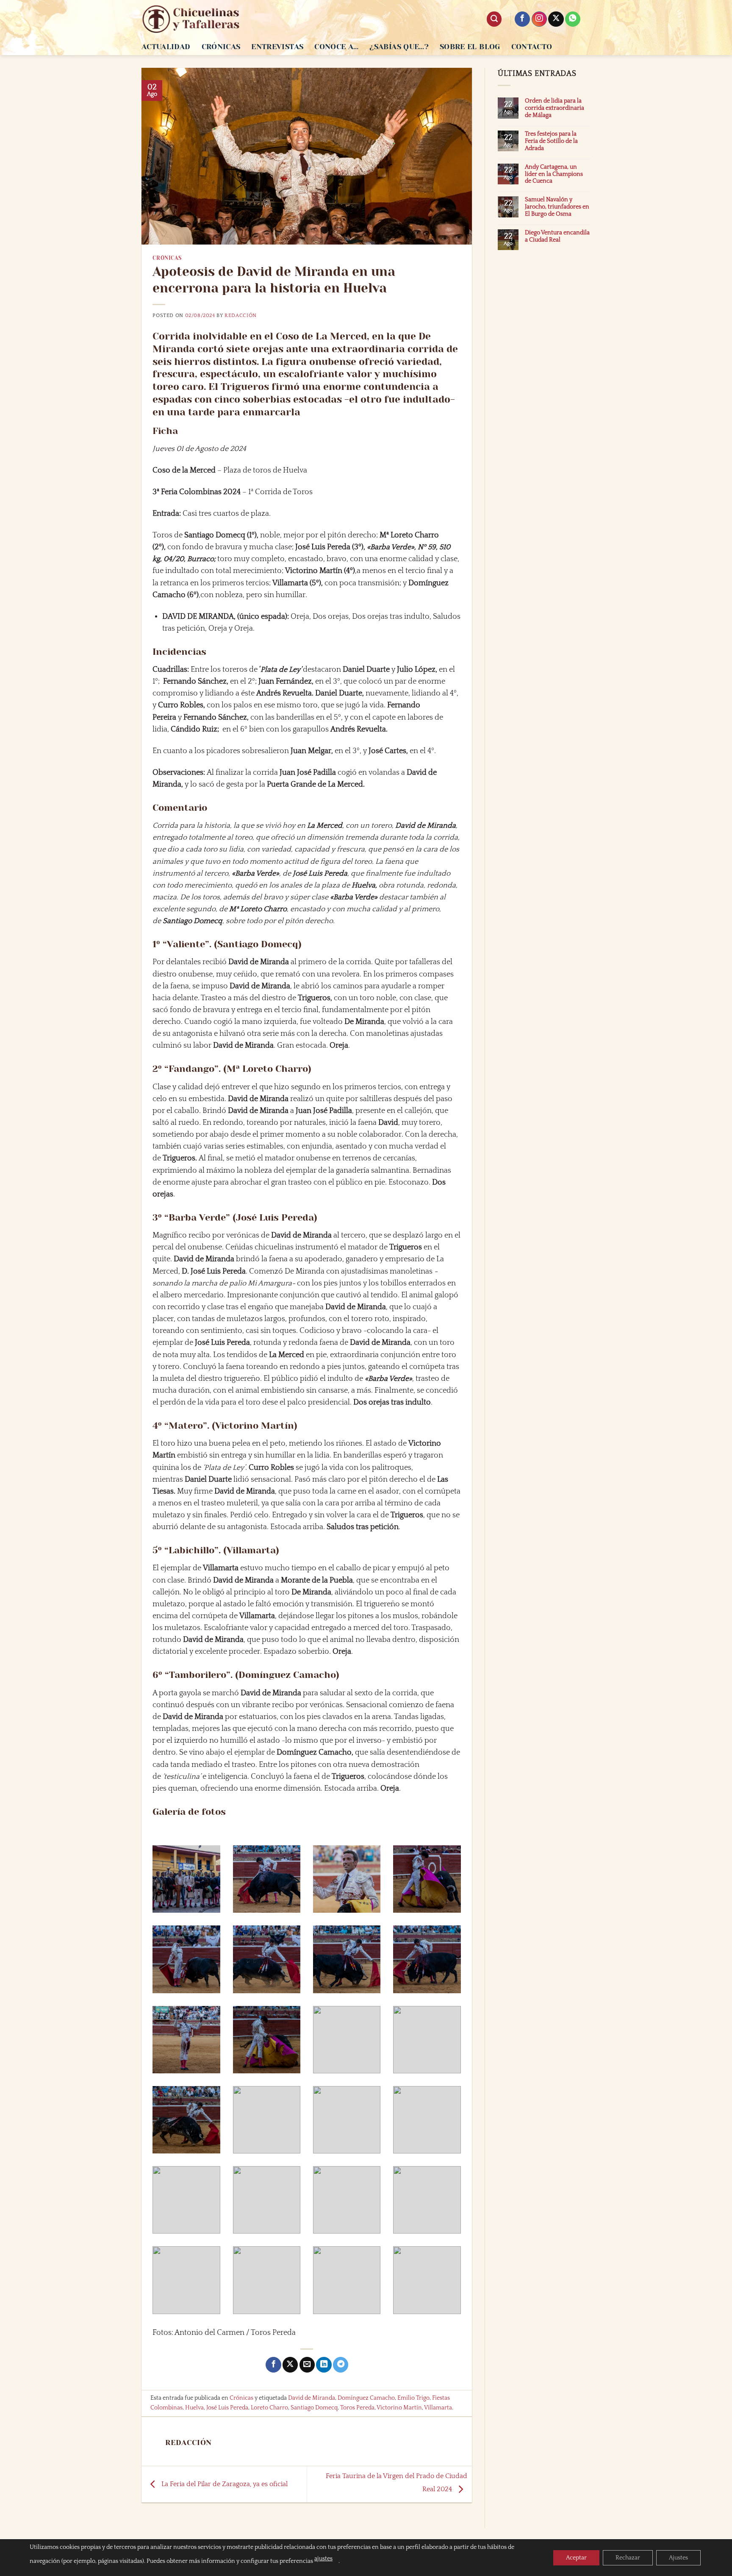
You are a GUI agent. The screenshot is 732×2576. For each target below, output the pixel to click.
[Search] (494, 19)
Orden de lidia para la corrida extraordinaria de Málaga (555, 108)
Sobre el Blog (470, 47)
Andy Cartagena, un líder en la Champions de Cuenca (554, 174)
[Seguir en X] (556, 19)
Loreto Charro (269, 2408)
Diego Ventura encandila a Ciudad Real (557, 236)
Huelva (194, 2408)
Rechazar (628, 2558)
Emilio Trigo (413, 2398)
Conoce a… (336, 47)
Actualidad (166, 47)
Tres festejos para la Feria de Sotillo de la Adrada (551, 141)
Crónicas (221, 47)
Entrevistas (277, 47)
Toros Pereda (357, 2408)
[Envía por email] (307, 2365)
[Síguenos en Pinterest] (573, 19)
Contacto (532, 47)
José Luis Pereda (227, 2408)
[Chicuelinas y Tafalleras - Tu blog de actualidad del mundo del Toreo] (191, 19)
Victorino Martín (399, 2408)
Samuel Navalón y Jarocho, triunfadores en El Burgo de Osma (557, 207)
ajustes (323, 2559)
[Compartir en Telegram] (341, 2365)
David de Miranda (312, 2398)
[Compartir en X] (290, 2365)
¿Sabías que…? (399, 47)
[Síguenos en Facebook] (522, 19)
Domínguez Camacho (366, 2398)
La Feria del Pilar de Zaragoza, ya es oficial (224, 2484)
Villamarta (438, 2408)
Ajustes (678, 2558)
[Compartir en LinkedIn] (324, 2365)
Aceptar (576, 2558)
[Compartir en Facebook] (273, 2365)
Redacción (241, 316)
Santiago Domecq (314, 2408)
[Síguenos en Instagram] (539, 19)
